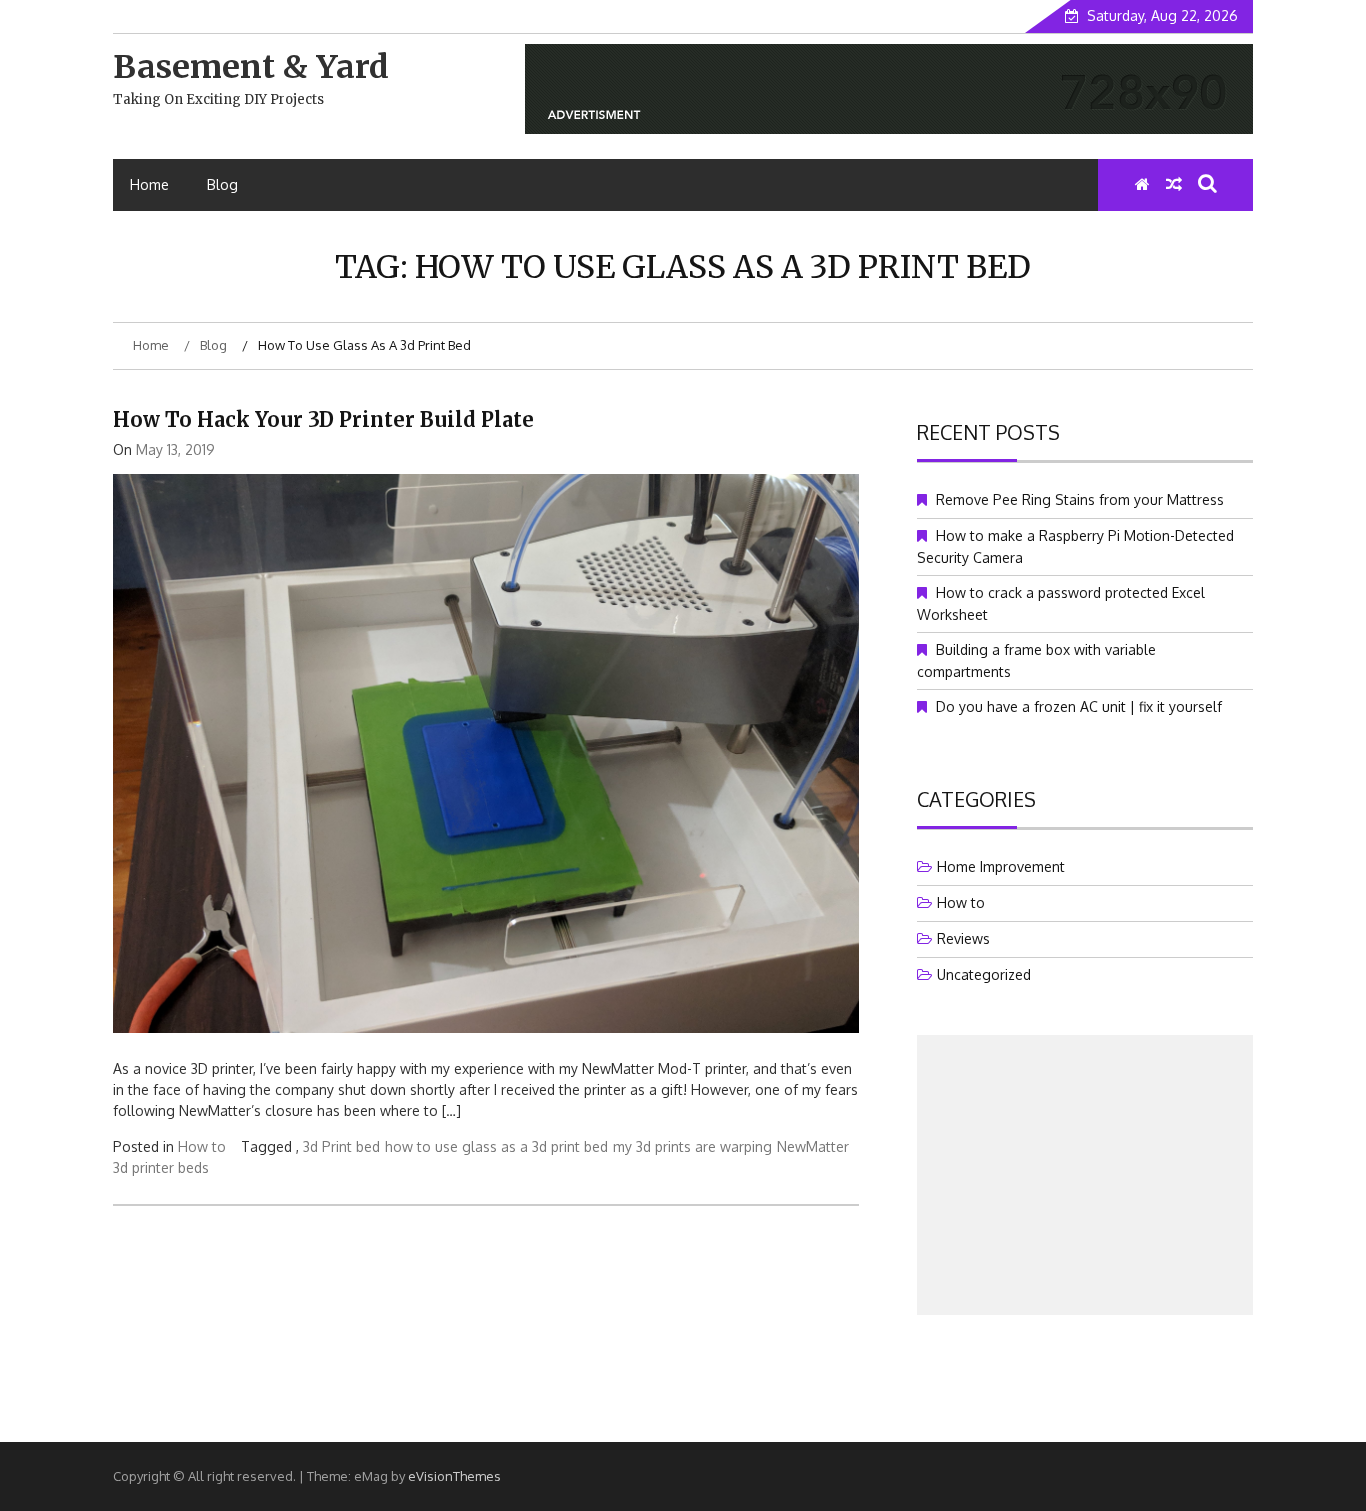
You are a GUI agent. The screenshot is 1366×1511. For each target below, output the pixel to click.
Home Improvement (1001, 866)
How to (202, 1146)
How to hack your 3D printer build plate (323, 419)
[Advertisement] (1085, 1175)
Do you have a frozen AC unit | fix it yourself (1079, 706)
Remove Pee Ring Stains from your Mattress (1080, 499)
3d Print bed (341, 1146)
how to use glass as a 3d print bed (496, 1146)
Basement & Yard (251, 67)
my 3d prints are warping (692, 1146)
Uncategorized (984, 974)
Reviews (963, 938)
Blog (222, 184)
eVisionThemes (454, 1476)
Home (149, 184)
